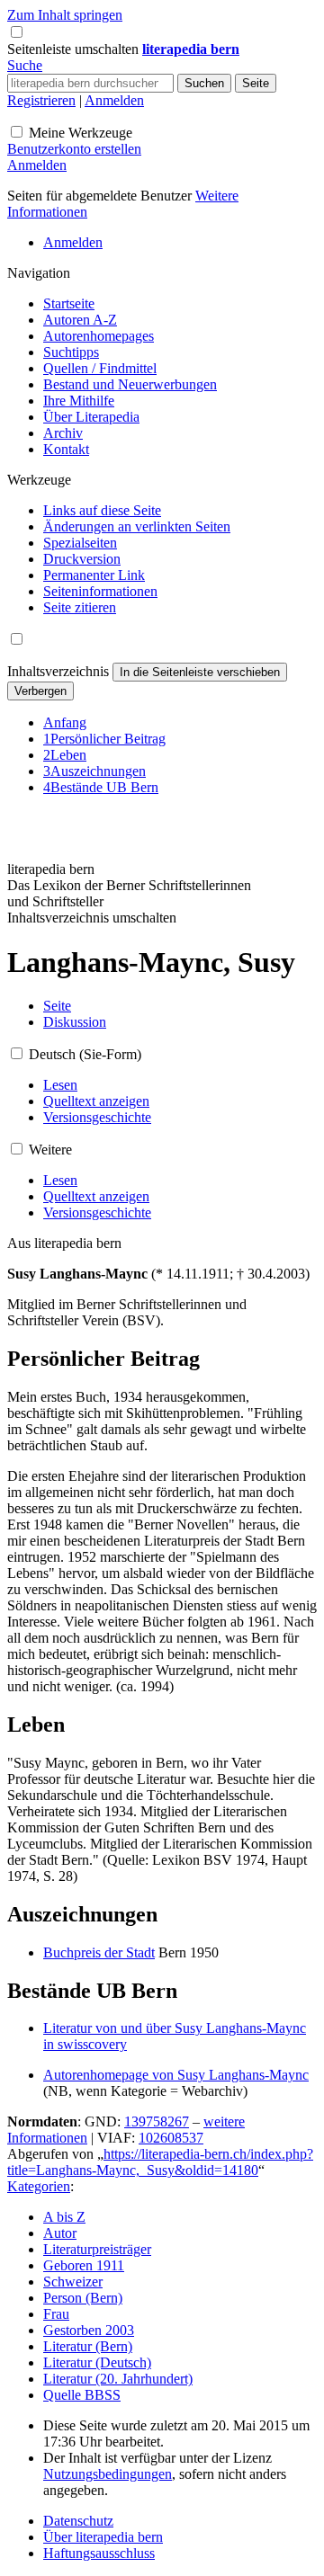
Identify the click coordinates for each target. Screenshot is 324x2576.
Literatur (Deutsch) (97, 2362)
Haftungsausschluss (99, 2553)
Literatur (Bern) (88, 2346)
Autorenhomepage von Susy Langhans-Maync (176, 2075)
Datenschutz (78, 2521)
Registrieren (41, 100)
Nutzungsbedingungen (108, 2474)
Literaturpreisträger (97, 2249)
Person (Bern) (83, 2298)
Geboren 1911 (84, 2265)
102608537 (171, 2138)
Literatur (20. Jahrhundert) (118, 2379)
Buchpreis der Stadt (99, 1952)
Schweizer (73, 2282)
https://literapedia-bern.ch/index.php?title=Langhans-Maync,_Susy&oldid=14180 (160, 2162)
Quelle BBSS (82, 2395)
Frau (56, 2314)
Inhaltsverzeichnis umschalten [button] (92, 918)
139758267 (157, 2121)
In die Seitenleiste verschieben (200, 672)
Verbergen (40, 691)
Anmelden (114, 100)
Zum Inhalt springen (65, 15)
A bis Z (64, 2217)
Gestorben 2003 (89, 2330)
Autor (60, 2233)
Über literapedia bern (103, 2537)
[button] (75, 49)
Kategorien (39, 2186)
